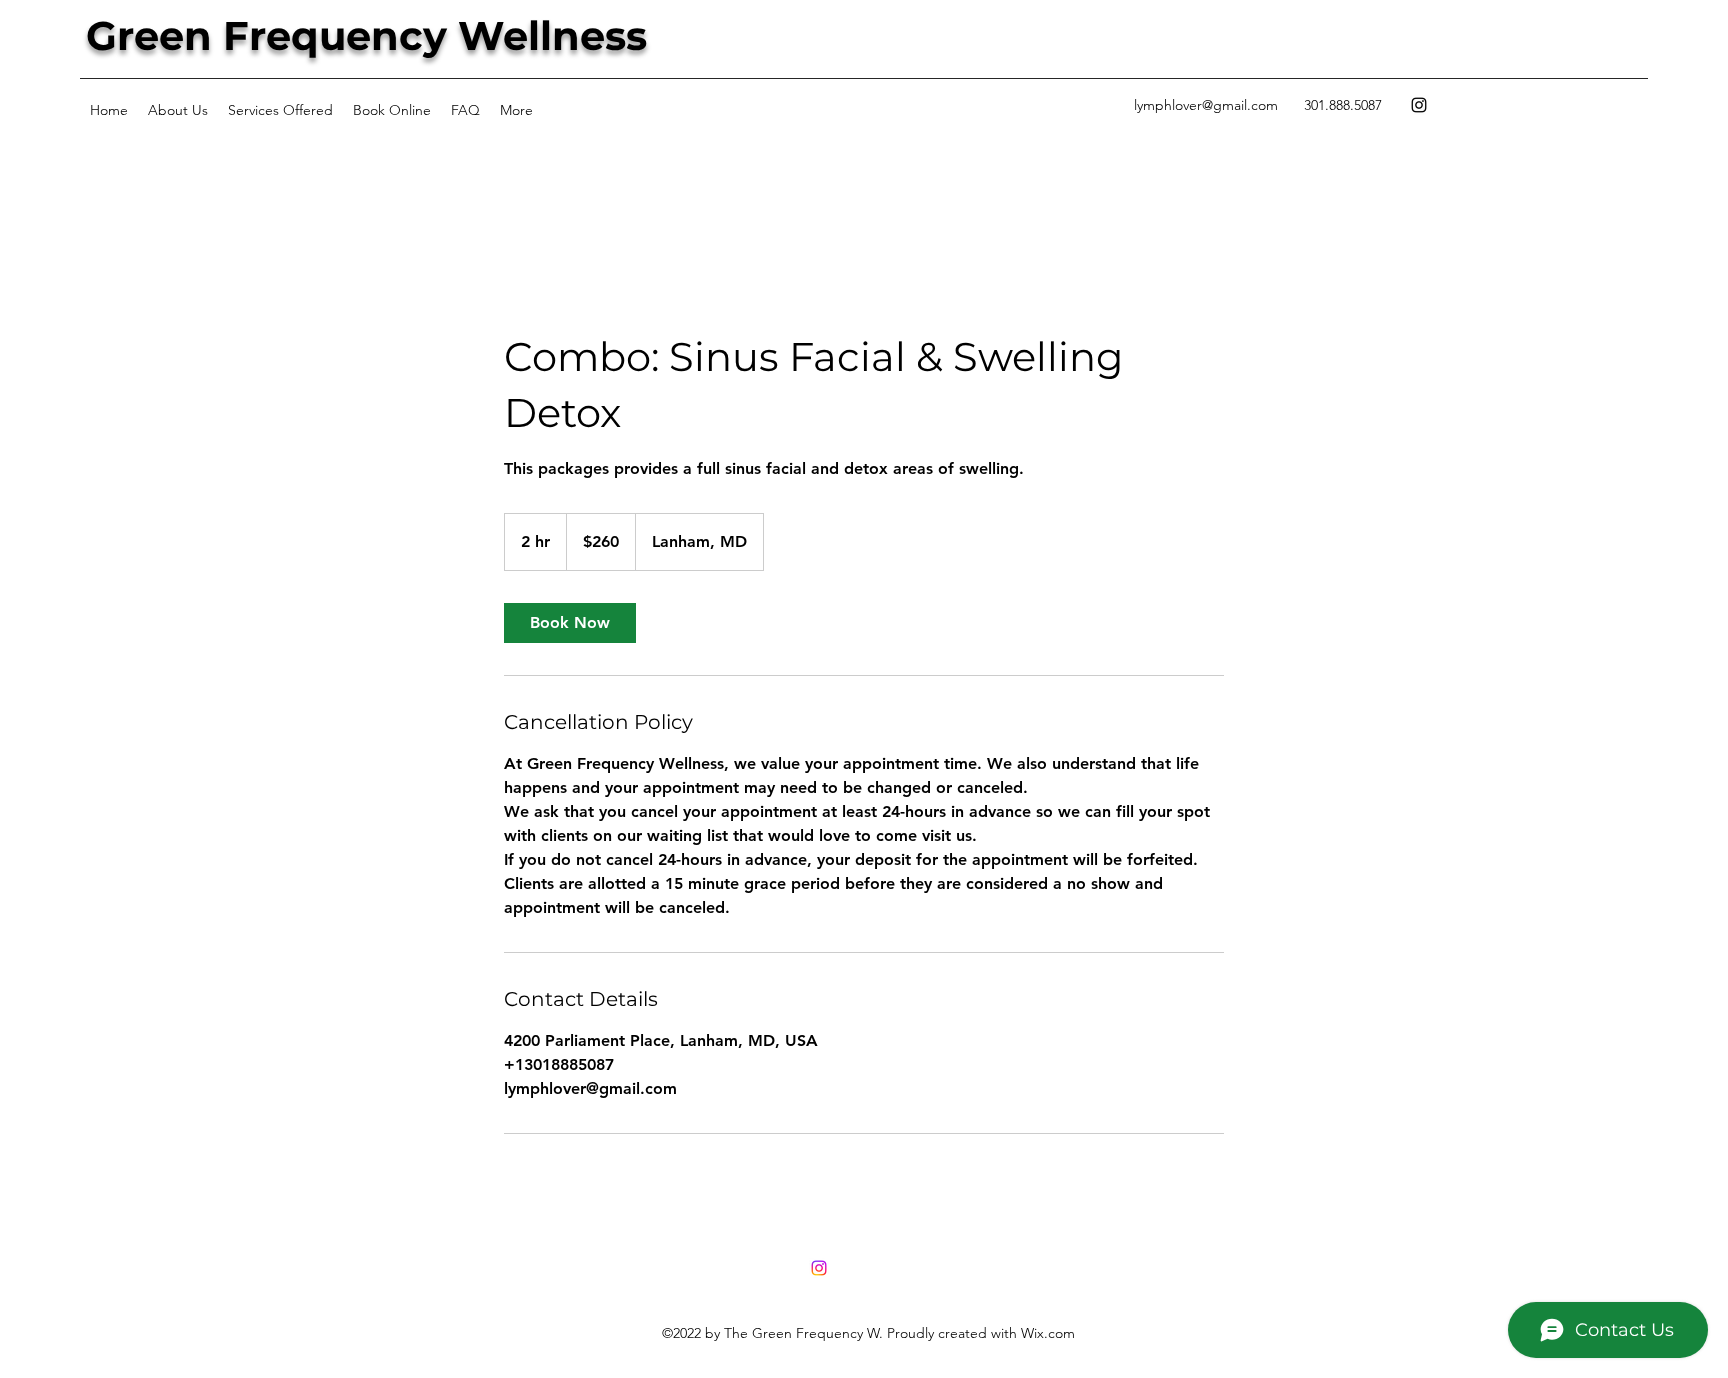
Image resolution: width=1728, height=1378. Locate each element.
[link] (570, 623)
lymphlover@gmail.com (1206, 105)
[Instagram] (1419, 105)
